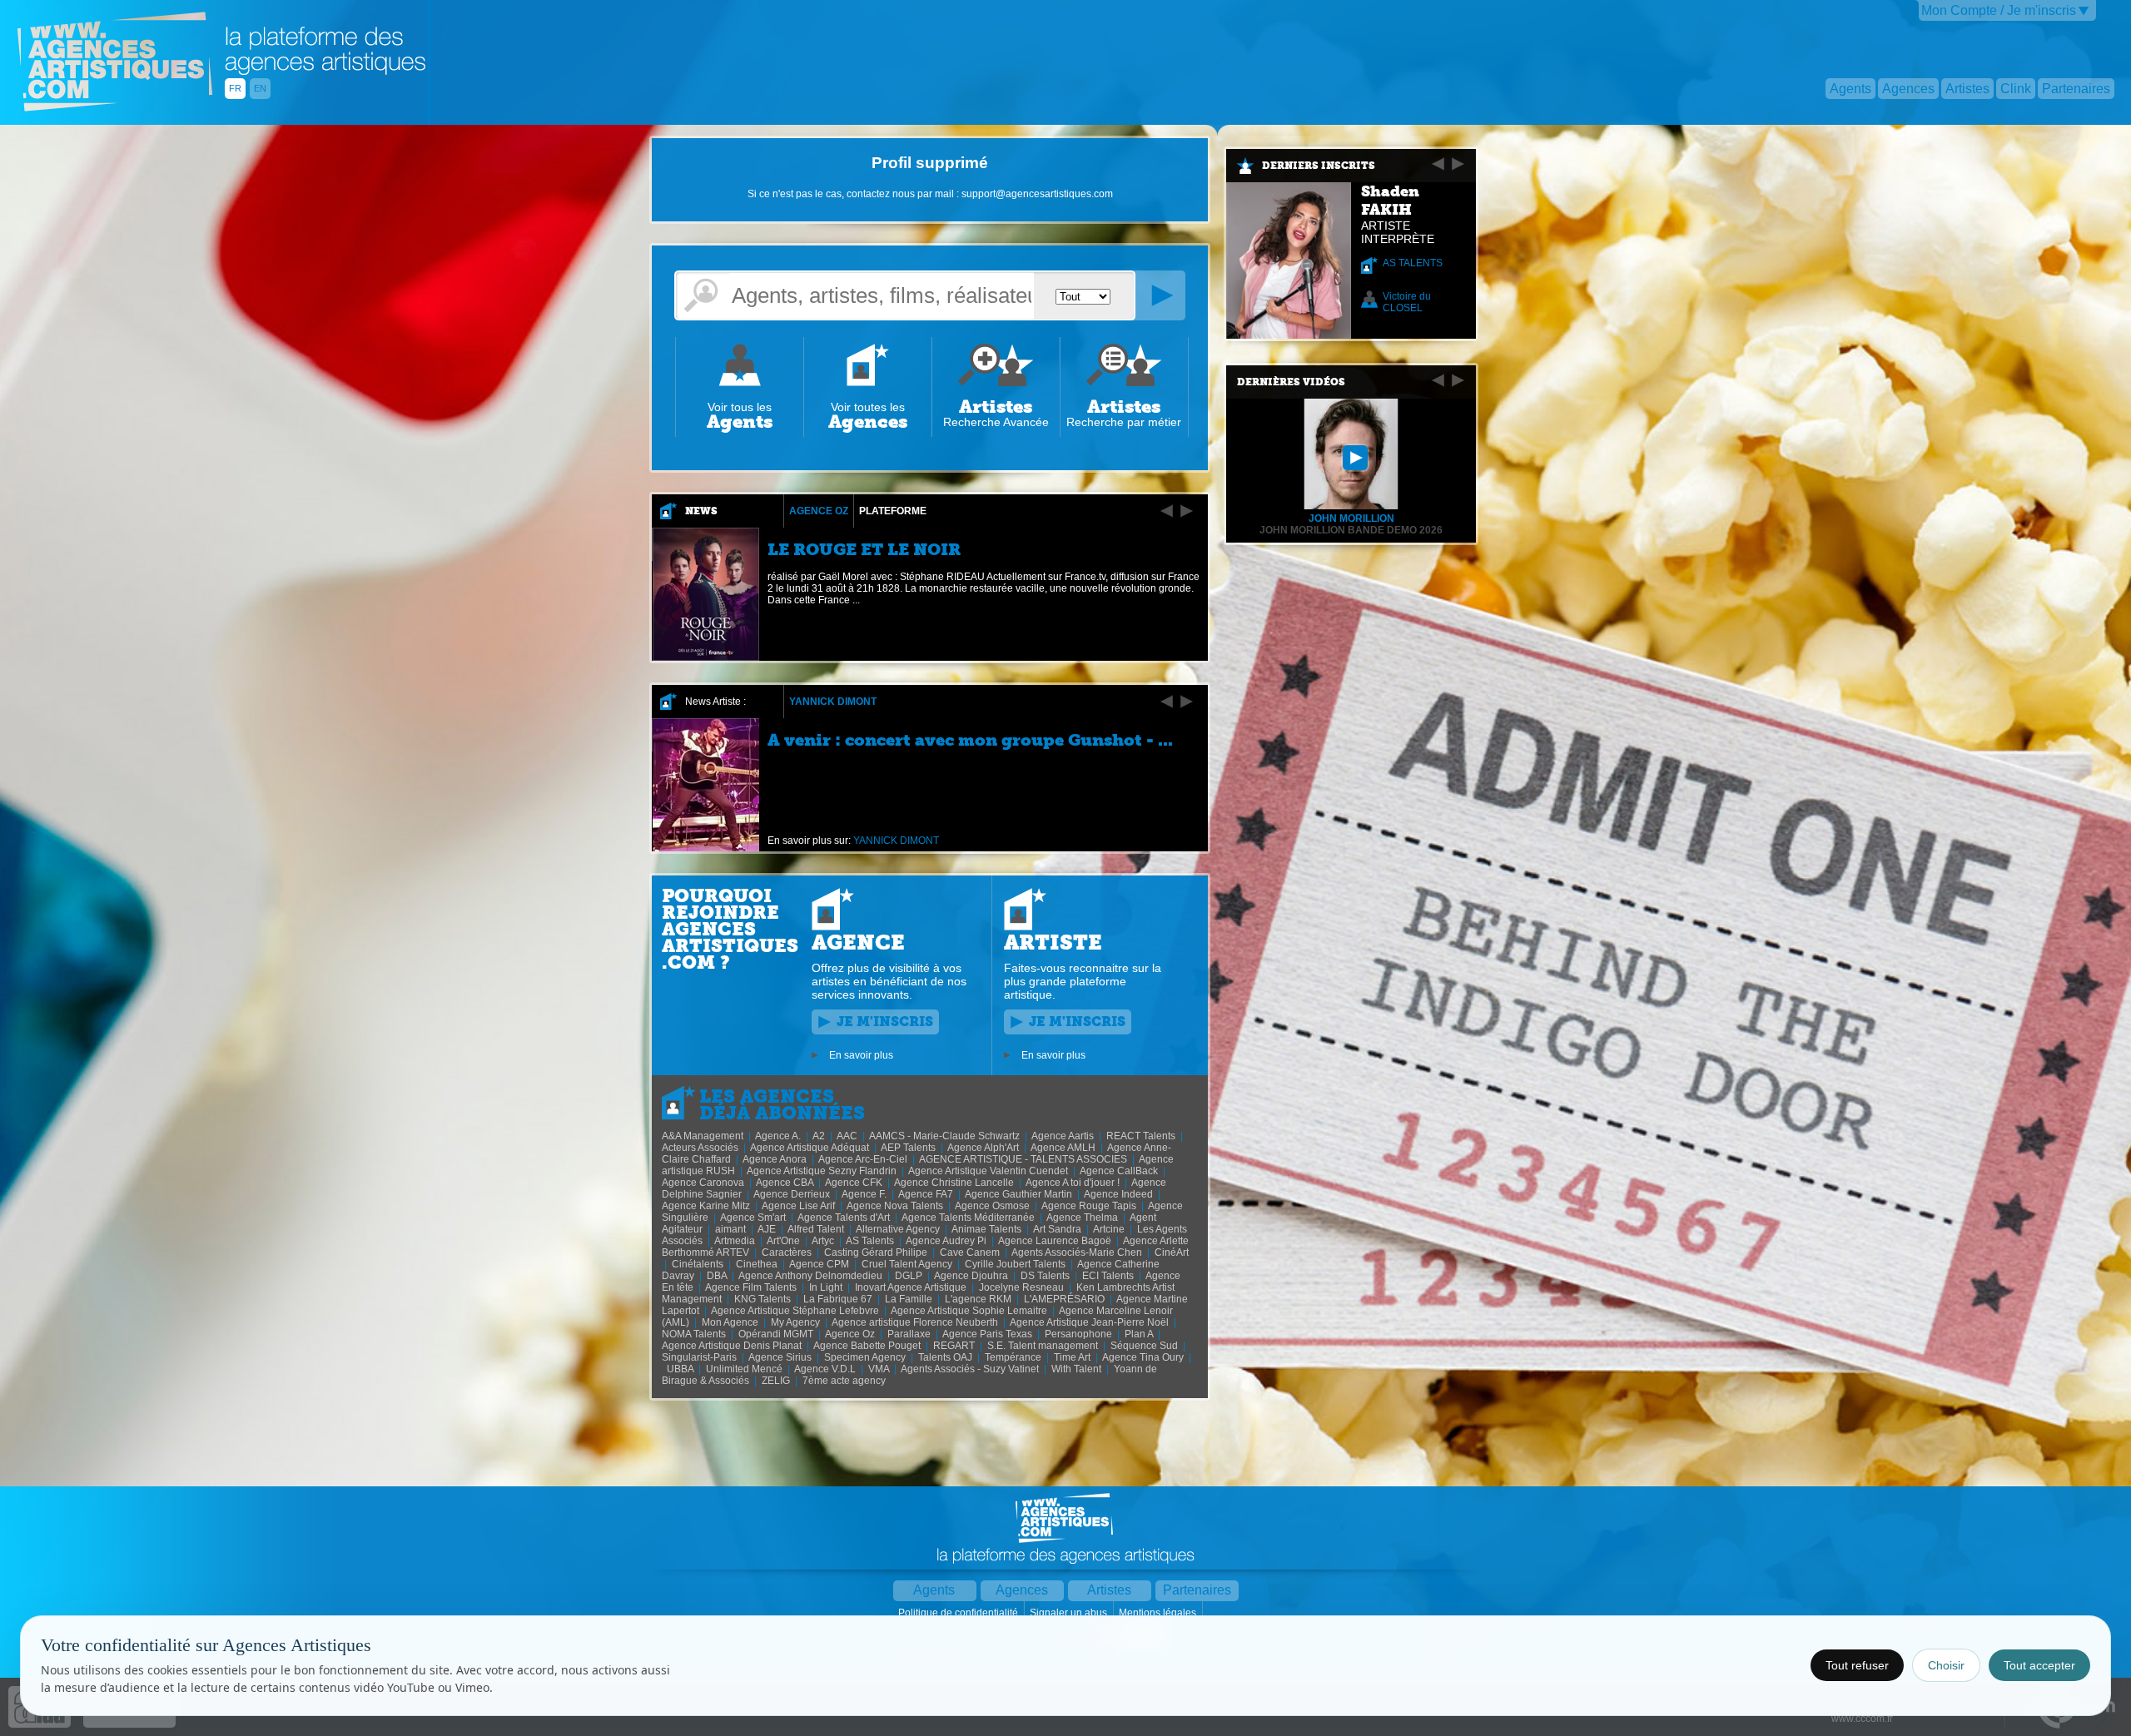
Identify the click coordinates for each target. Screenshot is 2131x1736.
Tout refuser (1857, 1665)
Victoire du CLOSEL (1407, 302)
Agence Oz (819, 511)
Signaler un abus (1070, 1613)
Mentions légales (1159, 1613)
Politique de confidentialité (959, 1613)
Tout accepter (2039, 1665)
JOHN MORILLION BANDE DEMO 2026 (1351, 530)
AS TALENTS (1413, 263)
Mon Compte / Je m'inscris (1999, 10)
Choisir (1946, 1665)
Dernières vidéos (1291, 382)
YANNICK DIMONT (833, 702)
